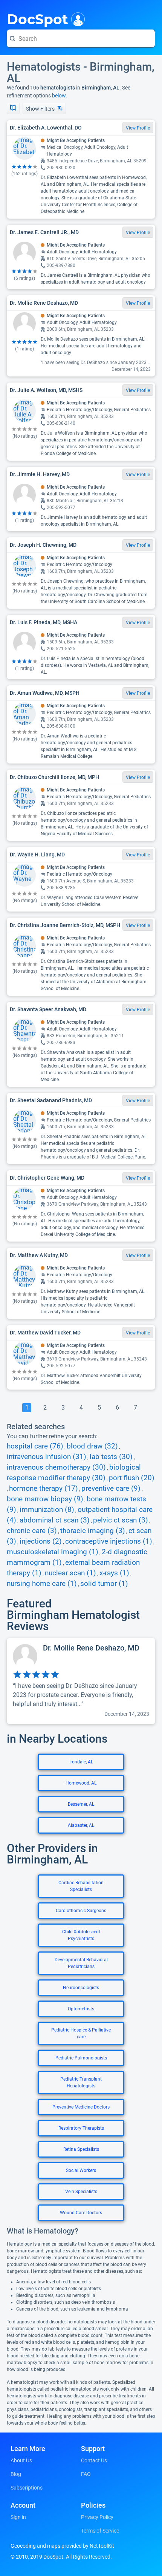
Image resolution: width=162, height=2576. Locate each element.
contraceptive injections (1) (109, 1541)
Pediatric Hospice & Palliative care (81, 2033)
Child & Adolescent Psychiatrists (81, 1935)
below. (60, 96)
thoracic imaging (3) (93, 1531)
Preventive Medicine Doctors (81, 2107)
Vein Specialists (81, 2192)
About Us (21, 2460)
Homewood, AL (81, 1783)
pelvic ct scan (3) (121, 1520)
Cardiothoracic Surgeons (81, 1911)
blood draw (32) (92, 1446)
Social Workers (81, 2170)
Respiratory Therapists (81, 2128)
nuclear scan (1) (70, 1573)
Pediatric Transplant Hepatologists (81, 2082)
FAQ (86, 2474)
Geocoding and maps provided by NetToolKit (62, 2546)
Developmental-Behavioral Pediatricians (81, 1963)
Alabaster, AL (81, 1825)
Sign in (18, 2517)
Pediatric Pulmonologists (81, 2058)
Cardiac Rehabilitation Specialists (81, 1886)
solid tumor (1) (104, 1584)
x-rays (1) (114, 1573)
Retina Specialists (81, 2149)
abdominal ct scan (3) (55, 1520)
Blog (16, 2474)
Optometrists (81, 2009)
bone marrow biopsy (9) (45, 1499)
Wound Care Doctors (81, 2213)
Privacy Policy (97, 2517)
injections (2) (41, 1541)
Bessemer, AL (81, 1804)
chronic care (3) (32, 1531)
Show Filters (41, 109)
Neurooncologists (81, 1988)
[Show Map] (13, 108)
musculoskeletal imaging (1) (53, 1552)
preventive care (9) (111, 1489)
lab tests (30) (111, 1457)
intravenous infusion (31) (47, 1457)
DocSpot (37, 19)
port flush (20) (132, 1478)
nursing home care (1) (42, 1584)
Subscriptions (27, 2488)
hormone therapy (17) (44, 1489)
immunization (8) (47, 1510)
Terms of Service (100, 2531)
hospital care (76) (35, 1446)
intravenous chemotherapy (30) (56, 1467)
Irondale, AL (81, 1762)
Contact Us (94, 2460)
